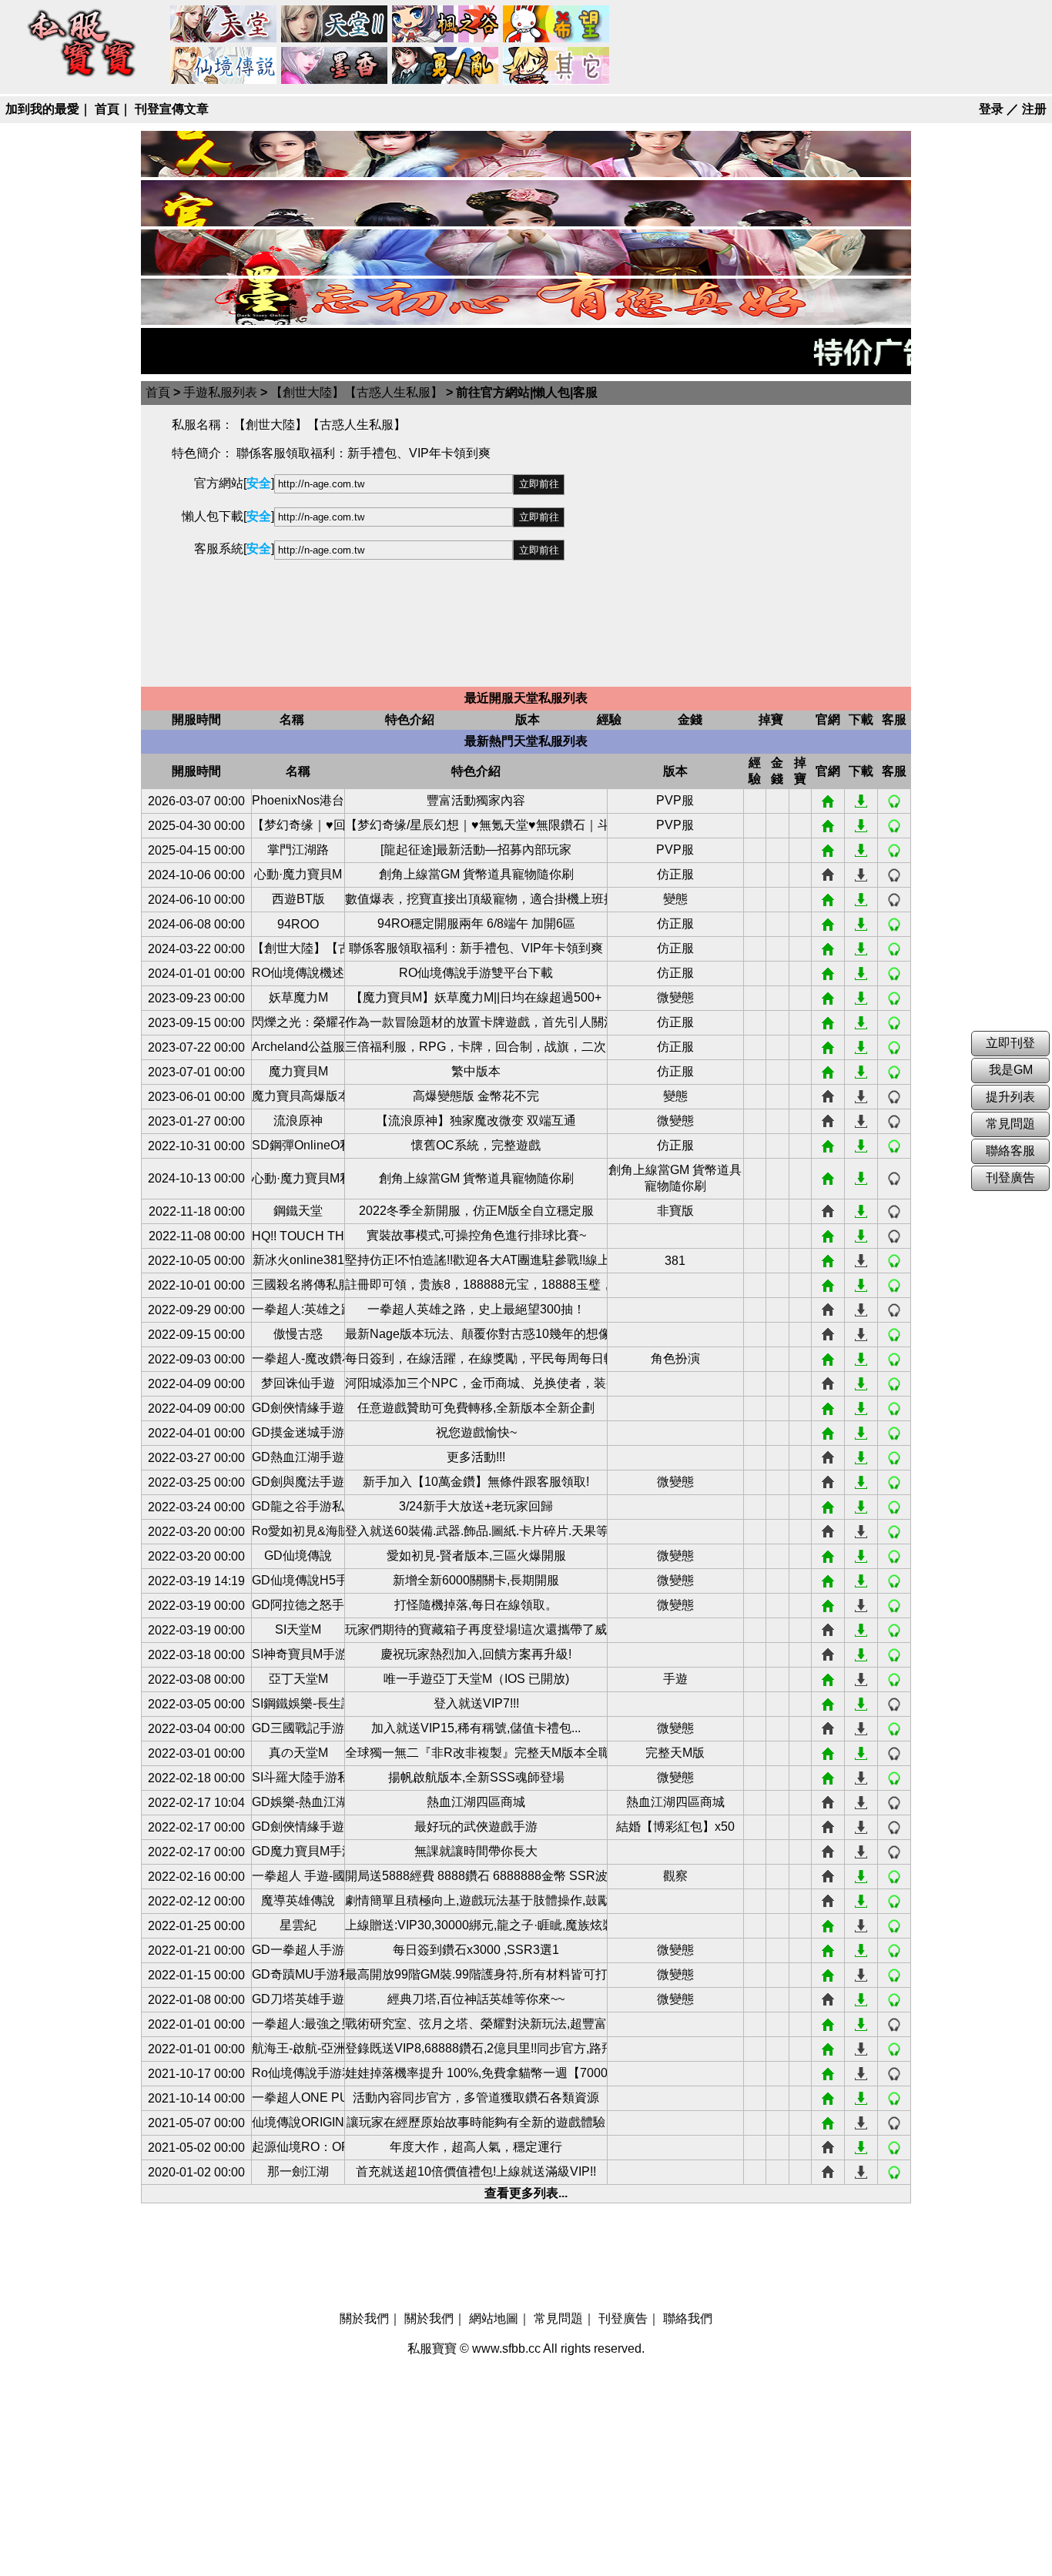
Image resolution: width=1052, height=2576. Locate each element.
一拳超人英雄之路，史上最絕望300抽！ (476, 1309)
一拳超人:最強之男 (298, 2024)
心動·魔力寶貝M (298, 874)
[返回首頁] (82, 78)
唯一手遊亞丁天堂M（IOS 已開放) (476, 1679)
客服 (894, 801)
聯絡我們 (688, 2318)
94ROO (298, 924)
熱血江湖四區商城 (476, 1802)
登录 (991, 109)
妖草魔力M (298, 997)
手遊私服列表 (220, 392)
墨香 (335, 66)
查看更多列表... (526, 2193)
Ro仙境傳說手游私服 (298, 2073)
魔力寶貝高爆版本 (298, 1096)
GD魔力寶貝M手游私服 (298, 1851)
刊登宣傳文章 (172, 109)
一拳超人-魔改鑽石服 (298, 1358)
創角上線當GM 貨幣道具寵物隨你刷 (476, 874)
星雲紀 (298, 1925)
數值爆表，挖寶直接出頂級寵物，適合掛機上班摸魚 (476, 899)
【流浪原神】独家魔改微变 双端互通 (476, 1121)
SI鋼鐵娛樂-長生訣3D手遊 (298, 1703)
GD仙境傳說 (298, 1556)
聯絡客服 (1010, 1151)
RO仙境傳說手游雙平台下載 (476, 973)
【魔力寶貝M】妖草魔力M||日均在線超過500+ (476, 997)
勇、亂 (446, 66)
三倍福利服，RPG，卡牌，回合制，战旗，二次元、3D (476, 1047)
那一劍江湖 (298, 2171)
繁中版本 (476, 1071)
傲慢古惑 (298, 1334)
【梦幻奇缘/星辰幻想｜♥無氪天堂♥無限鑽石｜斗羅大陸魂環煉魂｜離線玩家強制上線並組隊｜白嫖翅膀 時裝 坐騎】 (476, 825)
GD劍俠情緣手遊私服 (298, 1408)
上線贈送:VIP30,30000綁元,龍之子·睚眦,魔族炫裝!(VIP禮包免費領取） (476, 1925)
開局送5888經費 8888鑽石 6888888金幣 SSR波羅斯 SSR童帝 (476, 1876)
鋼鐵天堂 (298, 1211)
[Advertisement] (738, 546)
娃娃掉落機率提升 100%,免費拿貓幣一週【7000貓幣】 (476, 2073)
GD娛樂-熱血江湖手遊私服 (298, 1802)
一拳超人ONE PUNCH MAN (298, 2098)
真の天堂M (298, 1753)
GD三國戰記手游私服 (298, 1728)
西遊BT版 (298, 899)
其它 (557, 66)
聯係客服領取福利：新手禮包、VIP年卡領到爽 (476, 948)
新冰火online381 (298, 1260)
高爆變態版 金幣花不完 (476, 1096)
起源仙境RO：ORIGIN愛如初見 (298, 2147)
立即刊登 (1010, 1043)
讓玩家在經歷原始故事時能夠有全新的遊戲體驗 (476, 2122)
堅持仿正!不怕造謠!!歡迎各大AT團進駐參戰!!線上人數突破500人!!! (476, 1260)
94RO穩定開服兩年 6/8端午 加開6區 (476, 923)
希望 (557, 25)
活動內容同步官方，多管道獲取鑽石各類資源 (476, 2098)
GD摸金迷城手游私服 (298, 1432)
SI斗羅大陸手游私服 (298, 1777)
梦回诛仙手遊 (298, 1383)
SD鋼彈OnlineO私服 (298, 1145)
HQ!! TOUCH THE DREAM (298, 1236)
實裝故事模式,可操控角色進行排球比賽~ (476, 1235)
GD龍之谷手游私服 (298, 1506)
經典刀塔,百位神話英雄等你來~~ (476, 1999)
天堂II (335, 25)
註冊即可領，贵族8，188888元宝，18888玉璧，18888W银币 (476, 1285)
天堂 (224, 25)
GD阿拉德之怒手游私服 (298, 1605)
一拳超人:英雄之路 (298, 1309)
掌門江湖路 (298, 850)
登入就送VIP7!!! (476, 1703)
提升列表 (1010, 1097)
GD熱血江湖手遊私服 (298, 1457)
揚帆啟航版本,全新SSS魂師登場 (476, 1777)
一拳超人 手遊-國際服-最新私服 (298, 1876)
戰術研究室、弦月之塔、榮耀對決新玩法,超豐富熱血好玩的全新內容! (476, 2024)
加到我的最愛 (42, 109)
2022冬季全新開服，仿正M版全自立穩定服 (476, 1211)
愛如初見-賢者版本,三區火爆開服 (476, 1556)
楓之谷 (446, 25)
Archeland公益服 (298, 1047)
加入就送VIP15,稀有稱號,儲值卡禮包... (476, 1728)
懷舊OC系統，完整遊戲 (476, 1145)
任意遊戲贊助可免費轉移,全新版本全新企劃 (476, 1408)
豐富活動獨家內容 (476, 800)
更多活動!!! (476, 1457)
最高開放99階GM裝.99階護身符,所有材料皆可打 (476, 1974)
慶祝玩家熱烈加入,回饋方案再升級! (476, 1654)
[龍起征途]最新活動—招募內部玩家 (476, 850)
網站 (828, 801)
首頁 (107, 109)
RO (224, 66)
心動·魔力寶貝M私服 (298, 1178)
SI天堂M (298, 1629)
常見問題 (558, 2318)
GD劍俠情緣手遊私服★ (298, 1827)
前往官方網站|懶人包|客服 (527, 392)
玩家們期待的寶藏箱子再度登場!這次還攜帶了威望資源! (476, 1629)
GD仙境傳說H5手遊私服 (298, 1580)
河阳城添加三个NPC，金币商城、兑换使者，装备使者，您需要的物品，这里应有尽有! (476, 1383)
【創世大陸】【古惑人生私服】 (357, 392)
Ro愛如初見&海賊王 (298, 1531)
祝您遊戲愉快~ (476, 1432)
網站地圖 (494, 2318)
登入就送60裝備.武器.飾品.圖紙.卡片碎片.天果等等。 (476, 1531)
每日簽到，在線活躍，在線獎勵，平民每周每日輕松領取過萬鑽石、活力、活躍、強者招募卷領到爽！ (476, 1358)
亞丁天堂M (298, 1679)
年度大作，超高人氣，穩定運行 (476, 2147)
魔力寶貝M (298, 1071)
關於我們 (364, 2318)
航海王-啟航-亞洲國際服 (298, 2048)
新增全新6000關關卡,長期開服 (476, 1580)
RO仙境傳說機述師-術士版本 (298, 973)
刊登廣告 (623, 2318)
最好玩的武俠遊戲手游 (476, 1827)
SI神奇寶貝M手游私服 (298, 1654)
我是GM (1011, 1070)
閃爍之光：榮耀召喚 (298, 1022)
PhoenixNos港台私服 (298, 800)
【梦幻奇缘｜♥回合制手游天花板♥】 (298, 825)
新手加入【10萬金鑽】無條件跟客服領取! (476, 1482)
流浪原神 (298, 1121)
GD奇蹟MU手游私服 (298, 1974)
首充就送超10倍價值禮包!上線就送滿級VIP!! (476, 2171)
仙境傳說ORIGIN (298, 2122)
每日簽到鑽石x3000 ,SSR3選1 (476, 1950)
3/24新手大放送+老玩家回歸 (476, 1506)
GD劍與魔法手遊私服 (298, 1482)
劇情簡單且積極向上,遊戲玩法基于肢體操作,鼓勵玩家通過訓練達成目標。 (476, 1900)
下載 (861, 801)
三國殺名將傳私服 (298, 1285)
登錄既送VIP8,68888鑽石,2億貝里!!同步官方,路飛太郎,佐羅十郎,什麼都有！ (476, 2048)
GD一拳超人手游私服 (298, 1950)
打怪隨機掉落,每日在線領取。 (476, 1605)
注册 (1034, 109)
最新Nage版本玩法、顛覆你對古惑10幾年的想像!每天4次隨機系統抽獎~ (476, 1334)
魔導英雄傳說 (298, 1900)
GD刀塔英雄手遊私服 (298, 1999)
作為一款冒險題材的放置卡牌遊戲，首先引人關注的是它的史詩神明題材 (476, 1022)
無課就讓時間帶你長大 (476, 1851)
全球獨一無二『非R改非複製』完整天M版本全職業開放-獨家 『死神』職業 (476, 1753)
